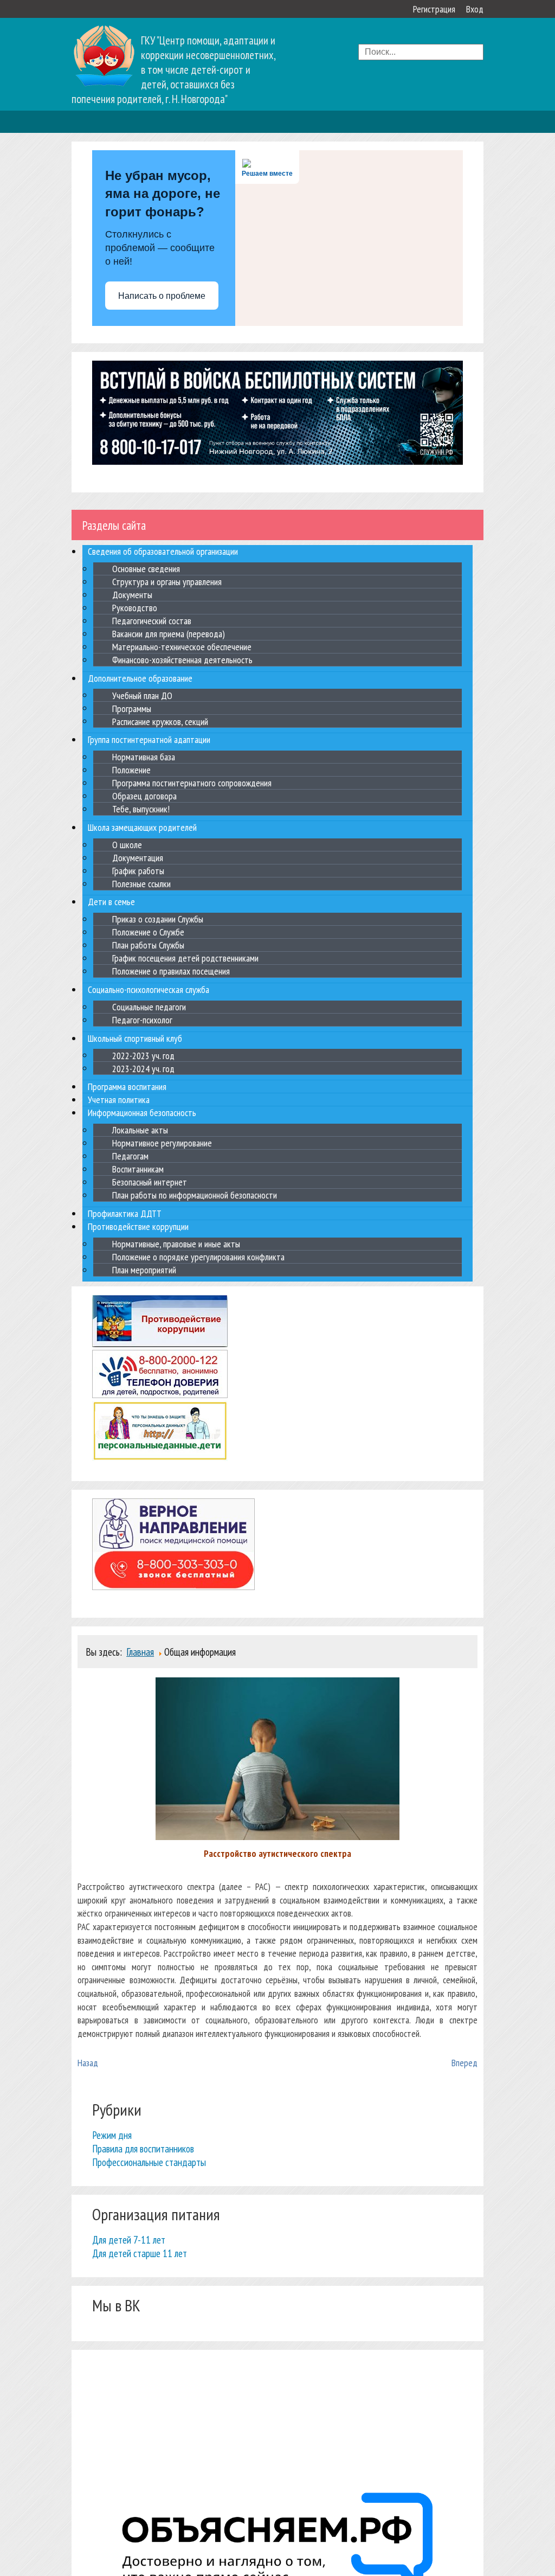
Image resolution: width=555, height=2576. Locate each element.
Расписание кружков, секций (160, 721)
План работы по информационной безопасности (195, 1195)
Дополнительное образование (140, 678)
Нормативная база (144, 757)
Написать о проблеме (162, 296)
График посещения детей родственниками (185, 958)
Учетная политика (119, 1100)
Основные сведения (146, 569)
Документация (138, 858)
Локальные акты (140, 1130)
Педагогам (130, 1156)
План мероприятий (144, 1270)
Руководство (135, 608)
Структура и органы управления (167, 582)
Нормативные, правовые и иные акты (176, 1244)
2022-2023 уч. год (143, 1055)
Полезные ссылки (141, 884)
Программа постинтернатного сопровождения (192, 783)
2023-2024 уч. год (143, 1068)
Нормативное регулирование (162, 1143)
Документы (132, 595)
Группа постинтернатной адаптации (149, 739)
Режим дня (112, 2135)
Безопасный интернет (150, 1182)
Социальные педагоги (149, 1007)
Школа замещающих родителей (142, 827)
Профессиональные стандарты (149, 2162)
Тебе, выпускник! (141, 809)
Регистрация (434, 9)
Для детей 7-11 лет (129, 2239)
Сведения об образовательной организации (163, 551)
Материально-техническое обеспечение (182, 647)
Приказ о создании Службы (158, 919)
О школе (127, 845)
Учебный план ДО (142, 695)
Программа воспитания (127, 1087)
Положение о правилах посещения (171, 971)
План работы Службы (148, 945)
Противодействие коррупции (138, 1226)
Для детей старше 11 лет (140, 2253)
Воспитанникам (138, 1169)
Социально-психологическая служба (149, 989)
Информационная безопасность (142, 1113)
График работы (138, 871)
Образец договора (144, 796)
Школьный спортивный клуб (135, 1038)
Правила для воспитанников (143, 2148)
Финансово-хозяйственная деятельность (182, 660)
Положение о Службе (148, 932)
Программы (132, 708)
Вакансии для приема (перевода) (169, 634)
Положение (131, 770)
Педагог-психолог (142, 1020)
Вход (475, 9)
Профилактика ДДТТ (125, 1213)
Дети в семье (111, 902)
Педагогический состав (152, 621)
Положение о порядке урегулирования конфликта (198, 1257)
